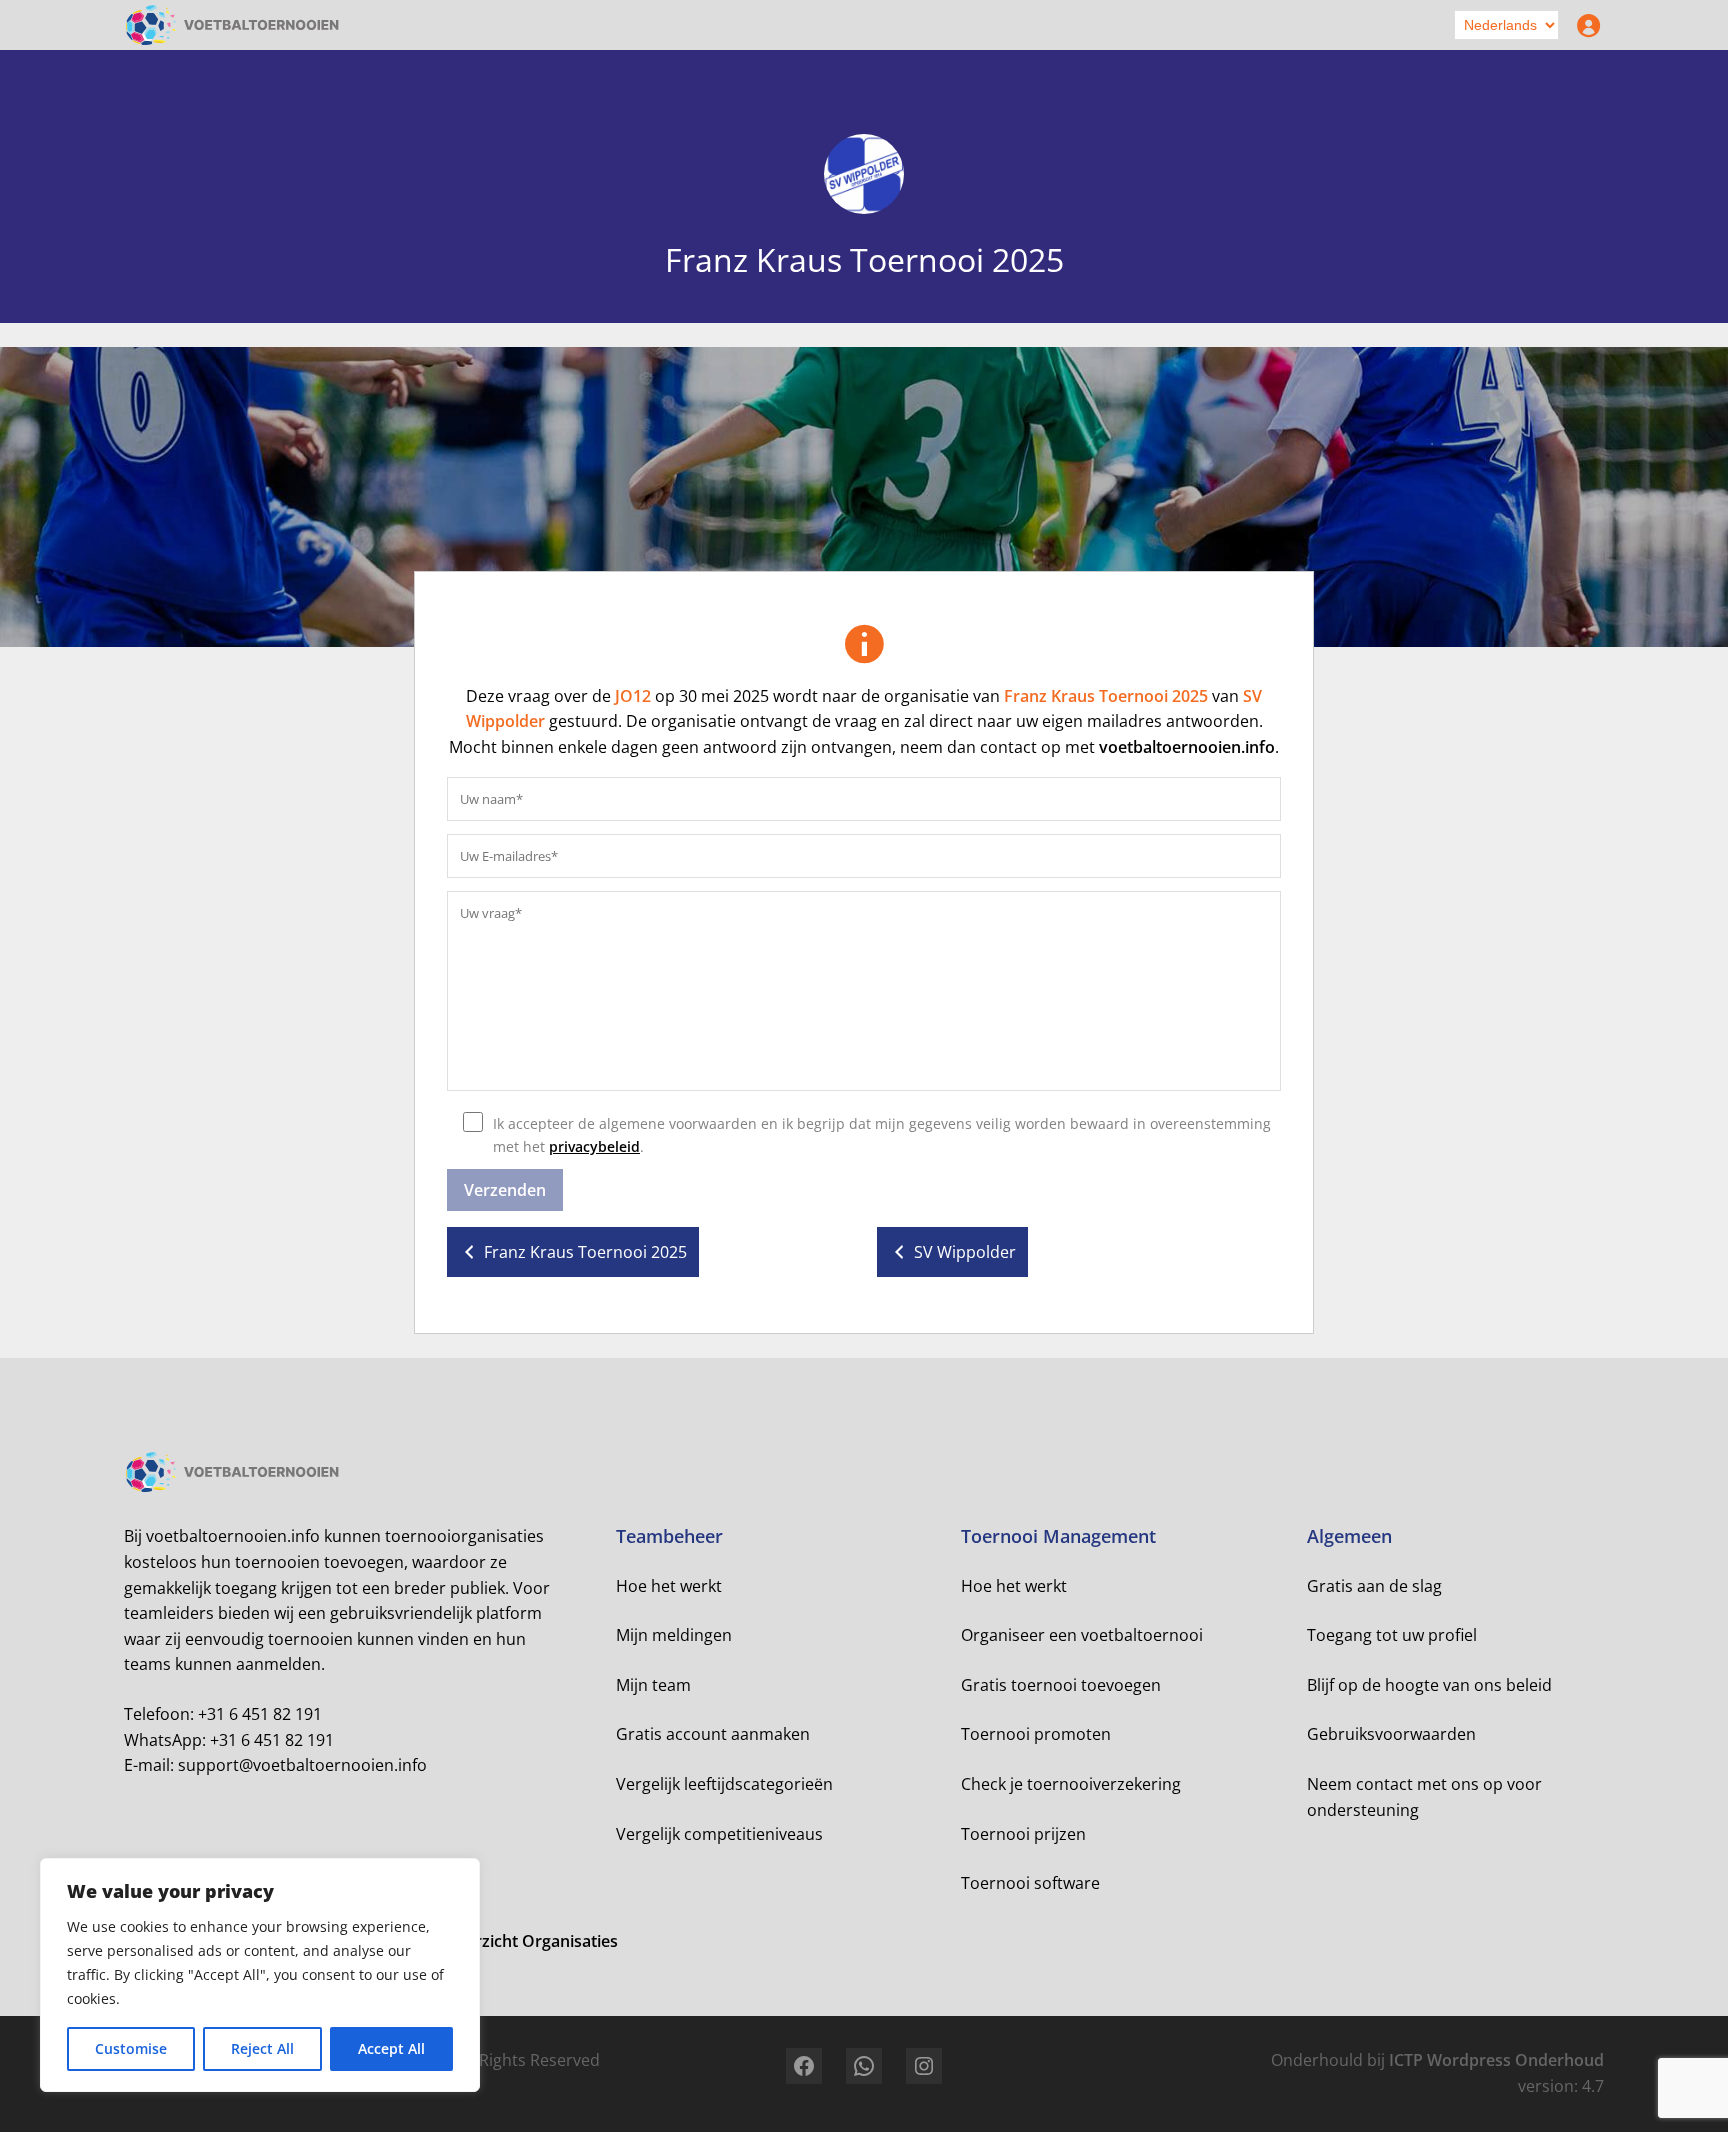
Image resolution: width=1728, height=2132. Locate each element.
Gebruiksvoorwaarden (1391, 1734)
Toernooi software (1030, 1883)
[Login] (1584, 25)
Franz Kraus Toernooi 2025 (1106, 696)
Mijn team (653, 1685)
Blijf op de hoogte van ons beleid (1429, 1685)
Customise (131, 2048)
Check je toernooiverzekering (1071, 1784)
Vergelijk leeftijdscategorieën (724, 1784)
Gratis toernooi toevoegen (1061, 1685)
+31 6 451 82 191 (260, 1714)
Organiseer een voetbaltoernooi (1082, 1635)
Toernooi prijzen (1023, 1834)
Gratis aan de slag (1374, 1586)
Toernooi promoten (1036, 1734)
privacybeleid (594, 1146)
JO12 (633, 696)
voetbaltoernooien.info (1187, 747)
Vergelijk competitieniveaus (719, 1834)
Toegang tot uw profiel (1392, 1635)
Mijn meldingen (674, 1635)
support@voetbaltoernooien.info (302, 1765)
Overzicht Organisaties (531, 1941)
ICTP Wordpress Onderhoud (1496, 2060)
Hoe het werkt (669, 1586)
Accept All (391, 2048)
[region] (260, 1975)
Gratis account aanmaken (713, 1734)
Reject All (262, 2048)
